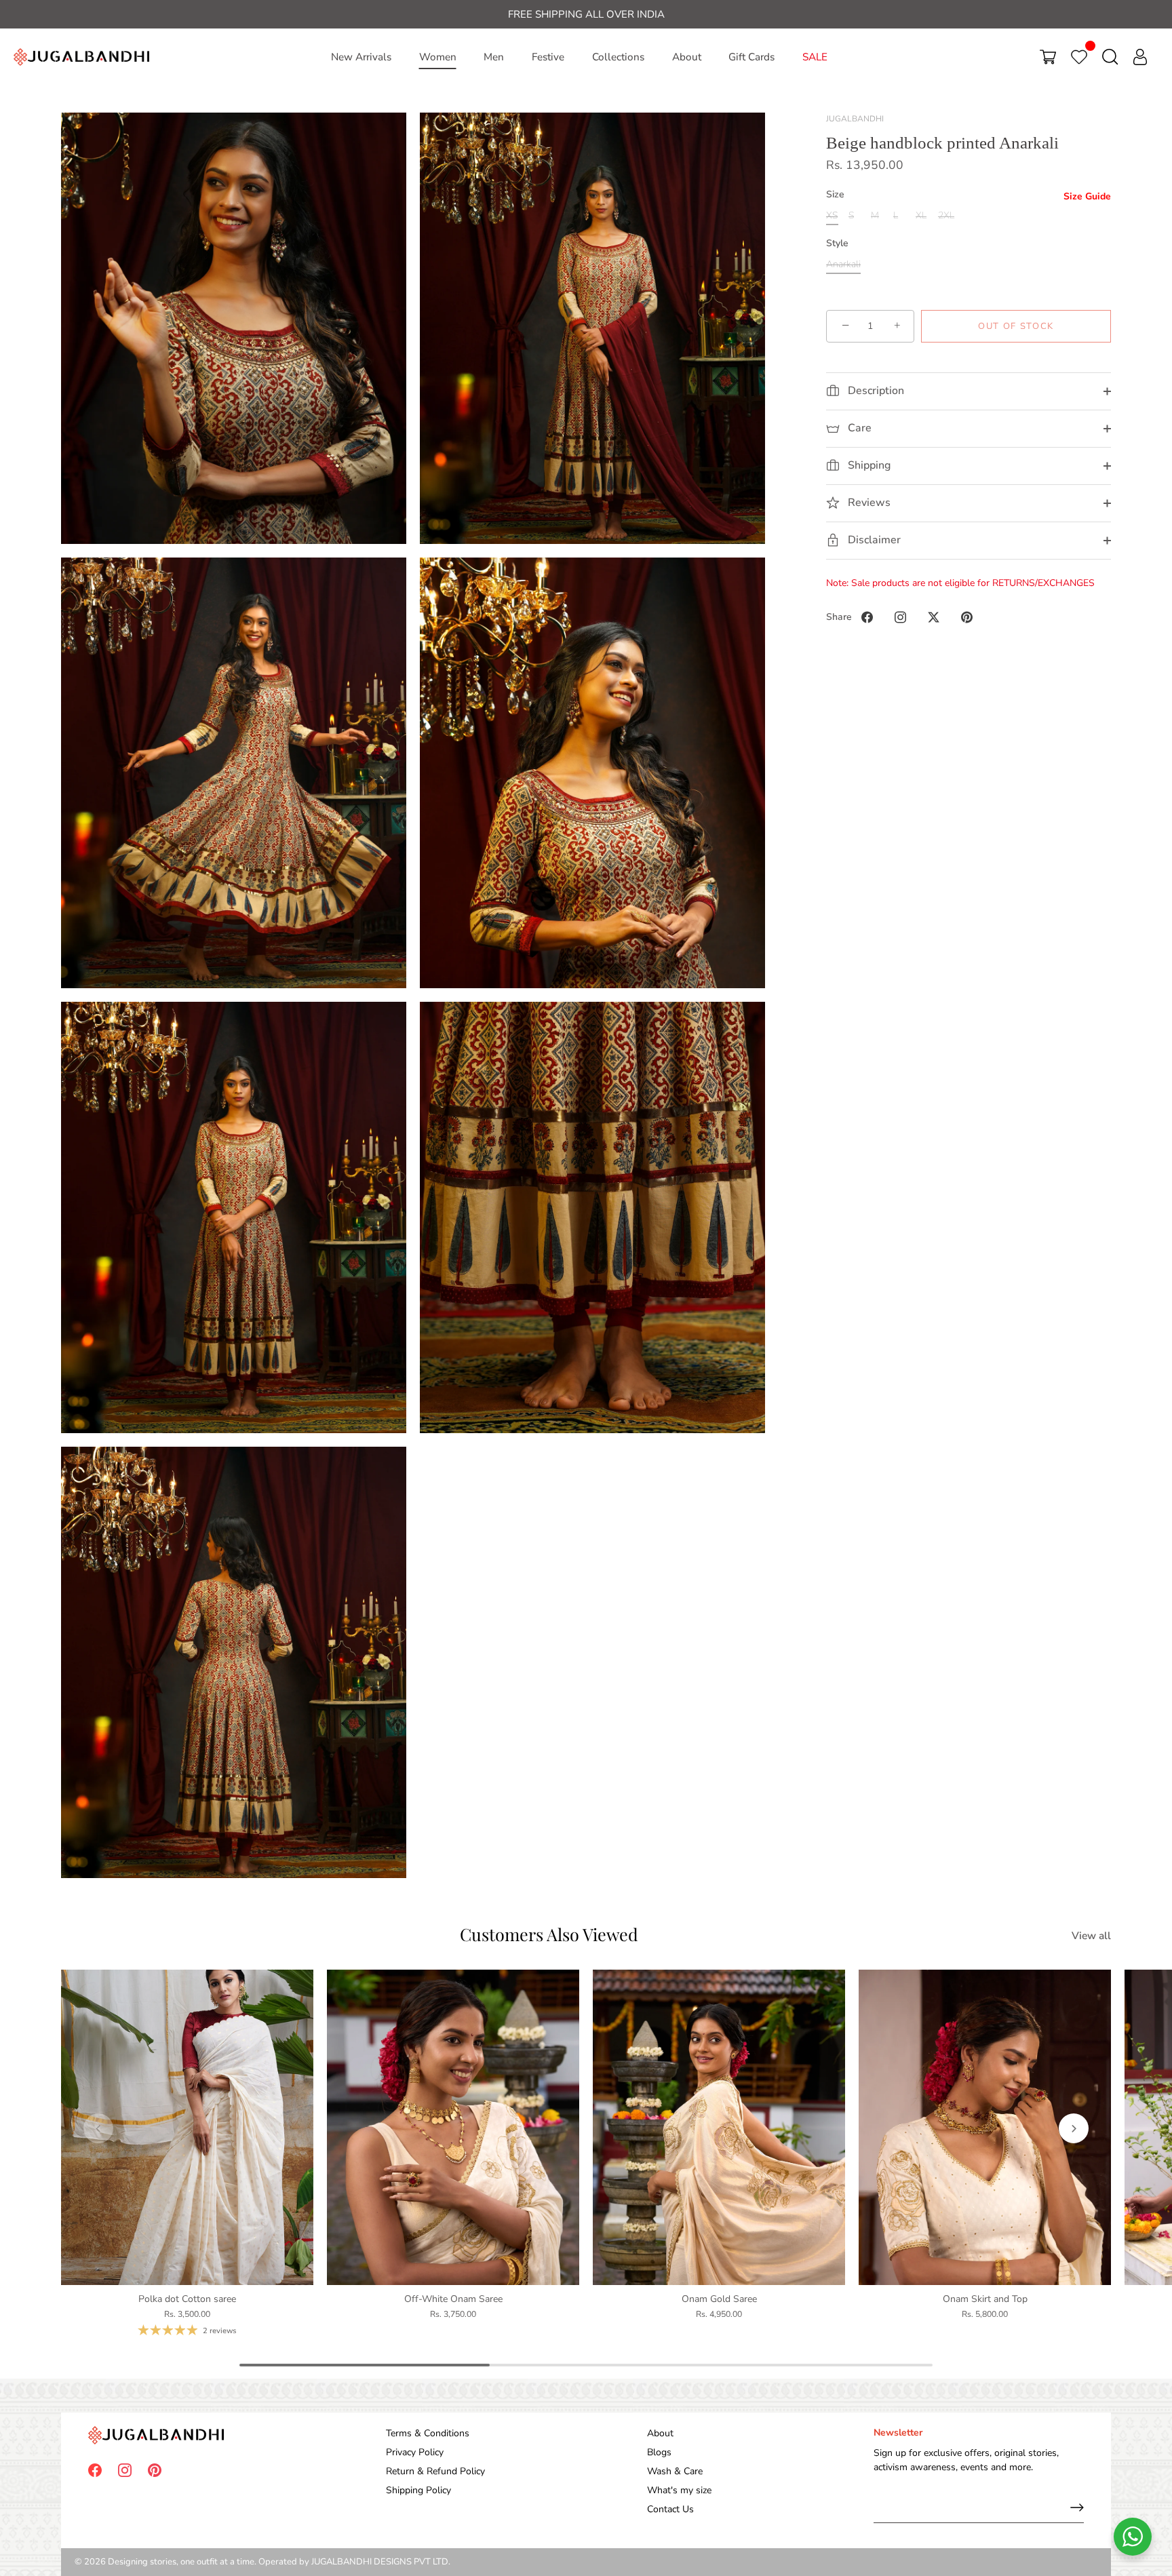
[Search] (1110, 57)
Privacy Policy (415, 2452)
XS (832, 216)
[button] (98, 2128)
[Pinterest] (155, 2469)
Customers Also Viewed (549, 1934)
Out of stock (1016, 326)
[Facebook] (95, 2469)
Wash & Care (675, 2471)
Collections (618, 57)
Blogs (659, 2452)
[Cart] (1048, 57)
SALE (815, 57)
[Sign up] (1077, 2507)
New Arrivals (361, 57)
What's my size (679, 2490)
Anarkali (843, 265)
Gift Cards (751, 57)
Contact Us (670, 2509)
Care (858, 428)
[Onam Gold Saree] (719, 2127)
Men (494, 57)
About (687, 57)
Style (837, 244)
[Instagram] (125, 2469)
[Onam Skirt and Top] (985, 2127)
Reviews (868, 503)
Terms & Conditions (428, 2433)
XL (921, 216)
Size (835, 196)
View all (1091, 1935)
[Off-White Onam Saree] (453, 2127)
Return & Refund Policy (435, 2471)
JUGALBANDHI (855, 119)
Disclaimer (873, 540)
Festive (548, 57)
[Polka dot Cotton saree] (187, 2127)
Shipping (868, 465)
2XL (946, 216)
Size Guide (1087, 197)
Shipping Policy (418, 2490)
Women (438, 57)
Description (875, 391)
